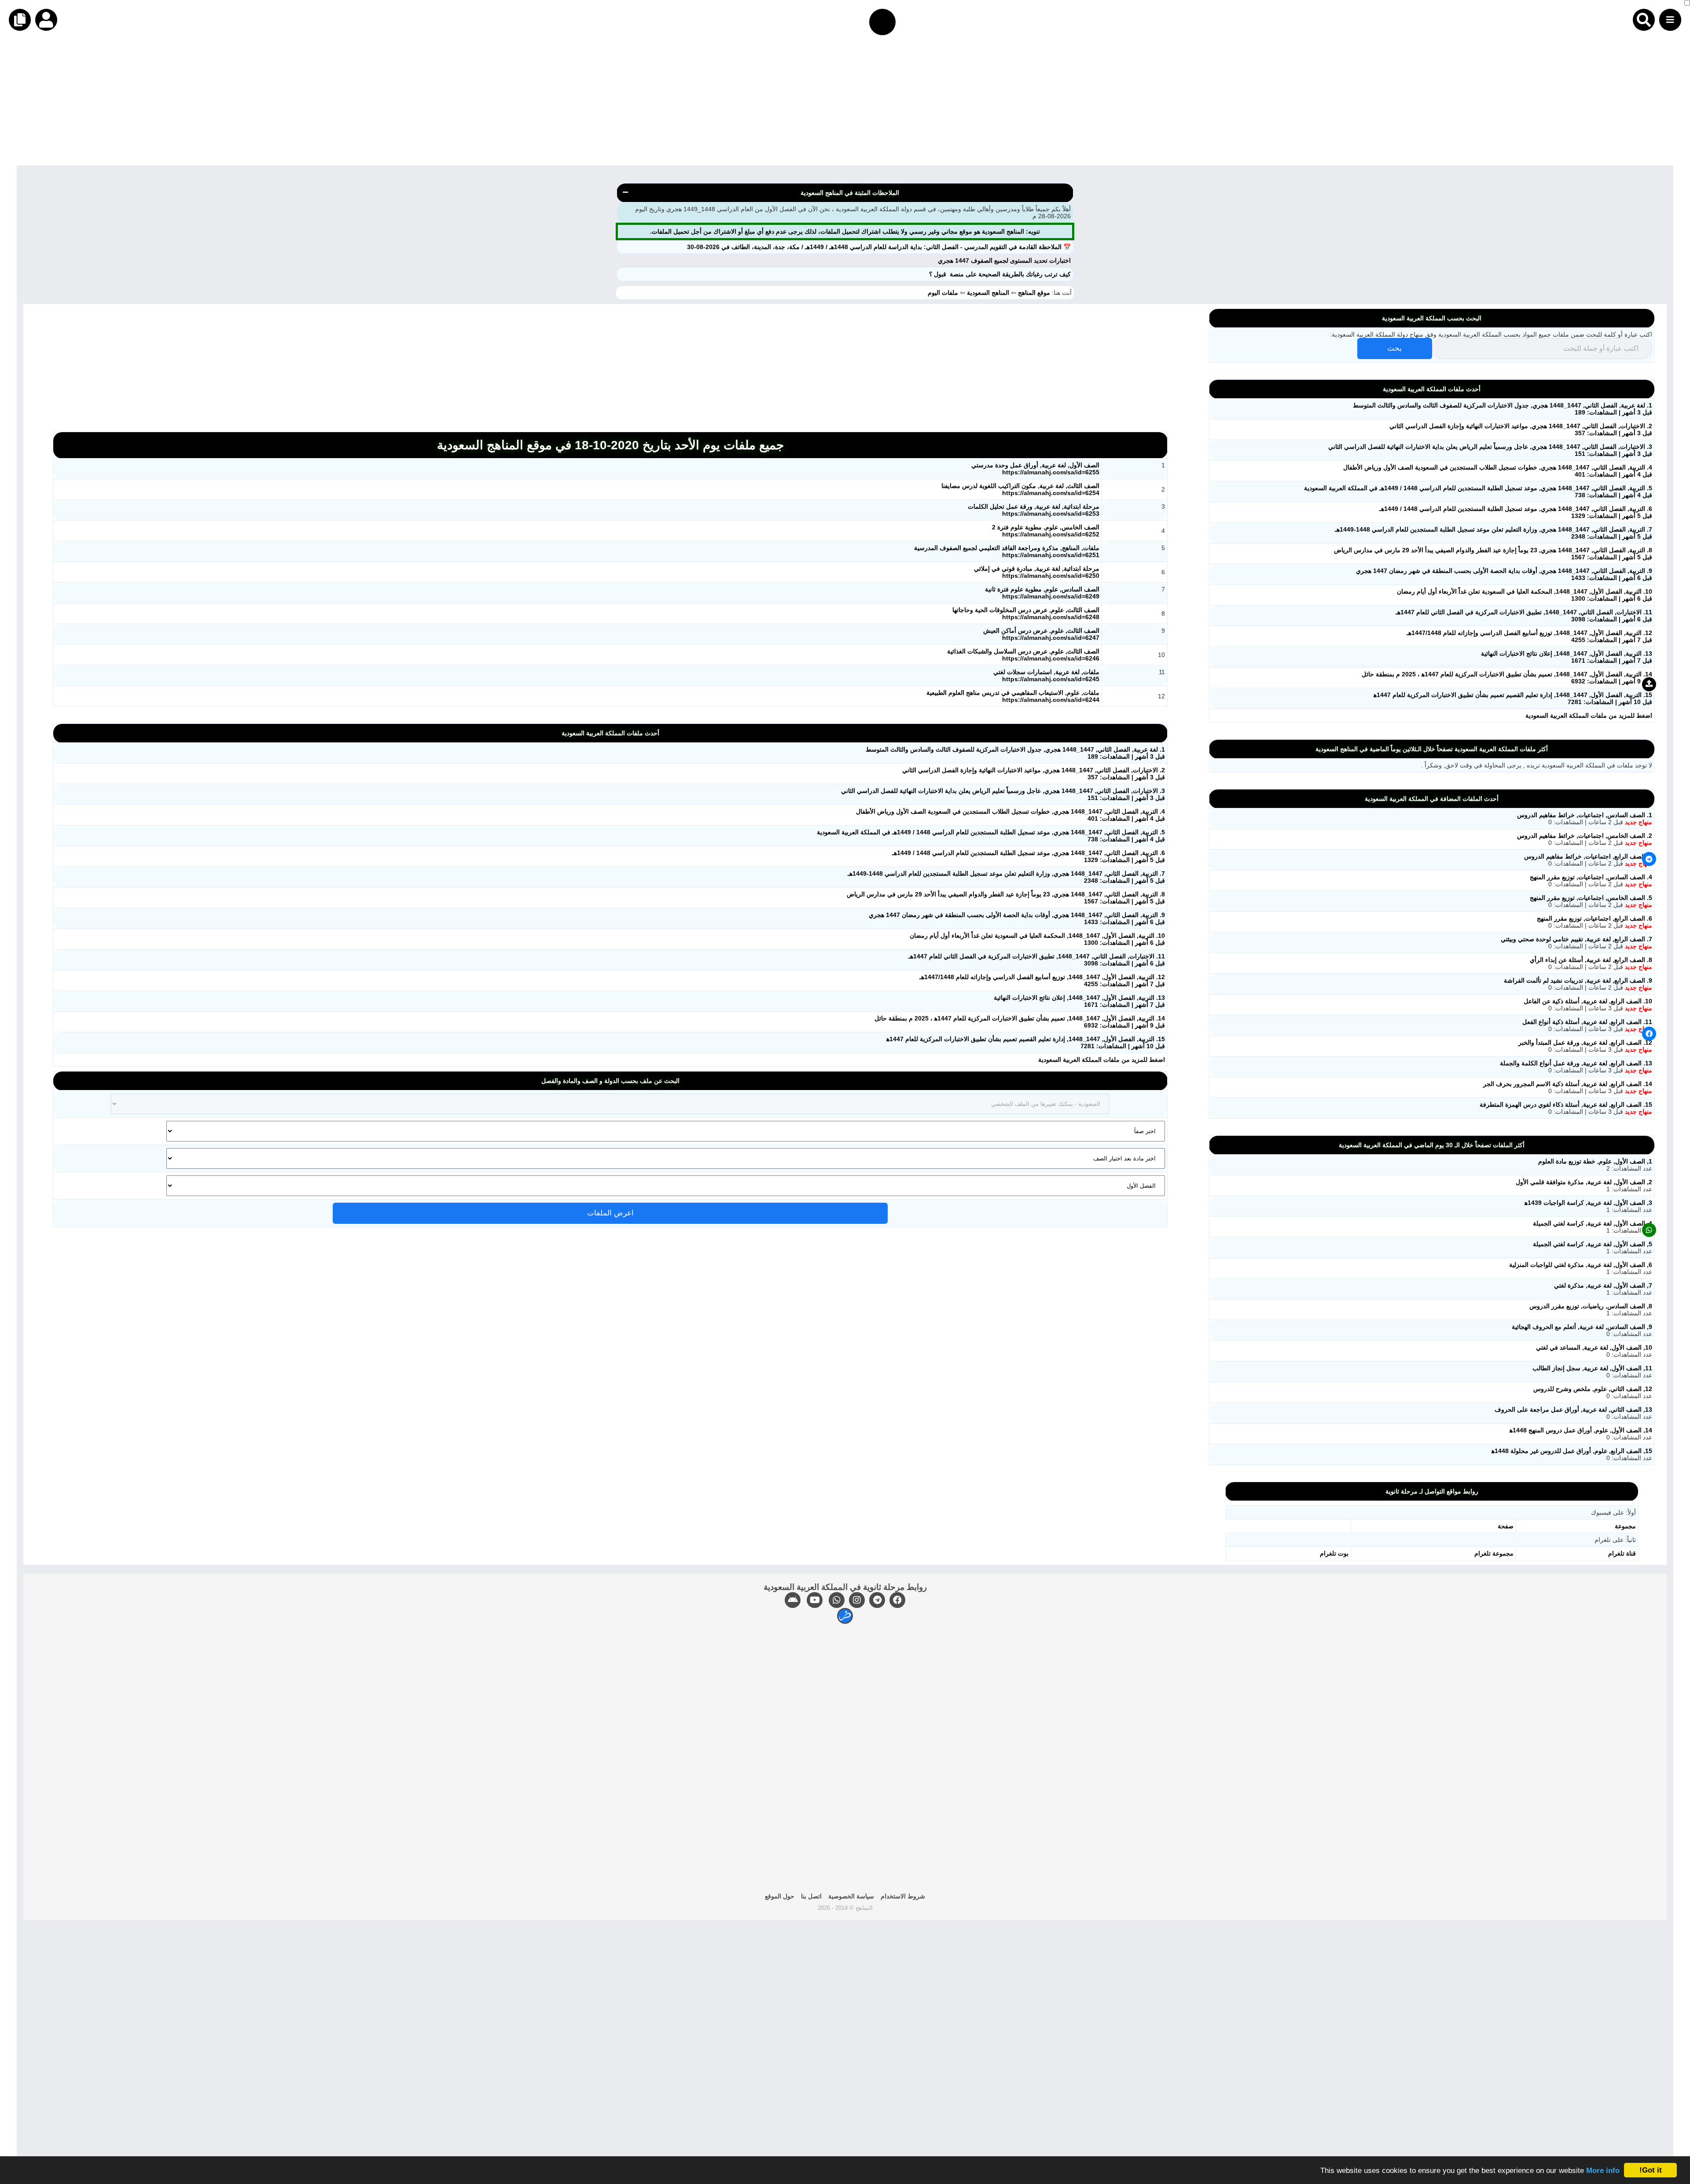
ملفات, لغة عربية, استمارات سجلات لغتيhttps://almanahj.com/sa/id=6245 (1046, 675)
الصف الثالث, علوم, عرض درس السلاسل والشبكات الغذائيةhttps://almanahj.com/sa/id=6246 (1023, 655)
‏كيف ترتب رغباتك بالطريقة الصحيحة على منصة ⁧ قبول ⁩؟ (1000, 274)
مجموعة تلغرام (1494, 1553)
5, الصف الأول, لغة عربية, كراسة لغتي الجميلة (1593, 1244)
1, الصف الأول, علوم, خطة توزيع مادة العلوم (1595, 1161)
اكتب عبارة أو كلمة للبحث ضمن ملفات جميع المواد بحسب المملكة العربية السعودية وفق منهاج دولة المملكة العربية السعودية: (1491, 334)
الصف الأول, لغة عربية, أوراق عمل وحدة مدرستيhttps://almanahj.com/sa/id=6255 (1035, 469)
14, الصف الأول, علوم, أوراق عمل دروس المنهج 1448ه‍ (1581, 1430)
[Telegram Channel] (877, 1600)
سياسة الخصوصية (851, 1896)
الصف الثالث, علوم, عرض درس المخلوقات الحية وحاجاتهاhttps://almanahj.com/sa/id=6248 (1026, 613)
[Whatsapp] (837, 1600)
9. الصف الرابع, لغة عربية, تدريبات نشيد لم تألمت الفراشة (1578, 980)
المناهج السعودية (988, 293)
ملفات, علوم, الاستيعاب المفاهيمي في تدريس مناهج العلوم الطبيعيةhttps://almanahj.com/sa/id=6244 (1013, 696)
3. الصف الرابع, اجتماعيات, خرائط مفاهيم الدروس (1588, 856)
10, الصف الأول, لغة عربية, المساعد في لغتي (1594, 1347)
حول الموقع (780, 1896)
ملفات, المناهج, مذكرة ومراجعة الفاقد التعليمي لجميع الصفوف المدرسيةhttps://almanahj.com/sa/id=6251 (1007, 551)
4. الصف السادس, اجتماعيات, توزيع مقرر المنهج (1591, 877)
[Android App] (793, 1600)
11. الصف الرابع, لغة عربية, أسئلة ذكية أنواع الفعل (1587, 1022)
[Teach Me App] (845, 1616)
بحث (1394, 348)
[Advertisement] (1426, 104)
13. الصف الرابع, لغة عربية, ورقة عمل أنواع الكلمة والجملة (1576, 1063)
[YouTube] (815, 1600)
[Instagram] (857, 1600)
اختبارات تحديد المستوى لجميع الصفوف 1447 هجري (1004, 261)
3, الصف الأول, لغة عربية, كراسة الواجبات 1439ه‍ (1588, 1203)
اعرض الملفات (610, 1213)
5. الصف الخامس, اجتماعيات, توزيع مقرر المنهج (1591, 898)
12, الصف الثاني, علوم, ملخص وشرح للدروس (1593, 1389)
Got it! (1651, 2170)
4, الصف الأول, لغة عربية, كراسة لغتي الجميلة (1593, 1223)
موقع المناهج (1034, 293)
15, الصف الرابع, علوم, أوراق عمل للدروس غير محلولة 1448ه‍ (1572, 1451)
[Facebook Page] (897, 1600)
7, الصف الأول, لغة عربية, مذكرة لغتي (1603, 1285)
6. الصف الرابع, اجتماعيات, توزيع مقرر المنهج (1594, 918)
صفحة (1506, 1526)
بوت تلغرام (1334, 1553)
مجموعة (1625, 1526)
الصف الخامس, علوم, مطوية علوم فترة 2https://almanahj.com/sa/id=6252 (1046, 531)
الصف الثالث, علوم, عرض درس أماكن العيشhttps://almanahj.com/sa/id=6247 (1041, 634)
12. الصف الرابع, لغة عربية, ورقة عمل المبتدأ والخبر (1585, 1042)
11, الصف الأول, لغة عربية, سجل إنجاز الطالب (1592, 1368)
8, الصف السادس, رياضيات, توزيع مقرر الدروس (1591, 1306)
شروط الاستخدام (903, 1896)
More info (1603, 2171)
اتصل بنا (811, 1896)
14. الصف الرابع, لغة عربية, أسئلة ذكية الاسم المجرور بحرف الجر (1568, 1084)
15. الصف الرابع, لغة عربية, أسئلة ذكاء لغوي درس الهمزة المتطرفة (1566, 1105)
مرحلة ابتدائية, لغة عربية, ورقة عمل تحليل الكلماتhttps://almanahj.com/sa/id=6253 (1034, 510)
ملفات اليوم (944, 293)
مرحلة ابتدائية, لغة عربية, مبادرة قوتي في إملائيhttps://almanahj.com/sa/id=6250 (1037, 572)
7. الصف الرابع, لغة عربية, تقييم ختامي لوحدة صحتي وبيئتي (1576, 939)
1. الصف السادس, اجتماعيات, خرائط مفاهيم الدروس (1585, 815)
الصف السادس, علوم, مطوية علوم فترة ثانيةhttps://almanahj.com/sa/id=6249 (1042, 593)
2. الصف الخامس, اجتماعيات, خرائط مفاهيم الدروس (1585, 836)
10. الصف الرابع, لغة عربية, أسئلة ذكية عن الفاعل (1588, 1001)
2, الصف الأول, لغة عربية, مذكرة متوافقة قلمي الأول (1584, 1182)
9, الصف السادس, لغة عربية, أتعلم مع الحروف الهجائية (1582, 1327)
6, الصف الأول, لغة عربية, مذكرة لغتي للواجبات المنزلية (1581, 1265)
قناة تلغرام (1622, 1553)
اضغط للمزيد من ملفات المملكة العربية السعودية (1102, 1060)
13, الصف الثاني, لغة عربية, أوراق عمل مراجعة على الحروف (1573, 1410)
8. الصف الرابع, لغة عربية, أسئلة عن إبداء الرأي (1591, 960)
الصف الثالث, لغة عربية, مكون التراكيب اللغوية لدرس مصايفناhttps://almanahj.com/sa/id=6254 (1020, 489)
